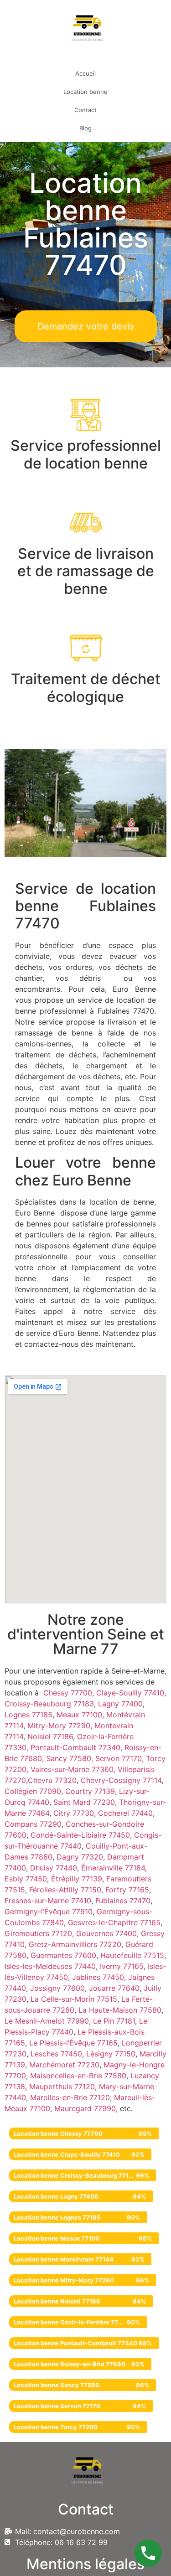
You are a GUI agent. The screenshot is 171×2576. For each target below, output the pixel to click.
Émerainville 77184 (113, 1868)
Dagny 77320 (80, 1857)
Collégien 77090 (33, 1791)
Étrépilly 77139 (77, 1879)
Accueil (85, 73)
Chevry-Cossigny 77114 (121, 1780)
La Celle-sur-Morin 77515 (74, 1999)
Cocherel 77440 (125, 1813)
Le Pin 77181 (114, 2021)
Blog (85, 128)
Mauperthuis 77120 (62, 2087)
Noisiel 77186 (50, 1736)
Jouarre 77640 (114, 1988)
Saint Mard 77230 (84, 1802)
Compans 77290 (33, 1824)
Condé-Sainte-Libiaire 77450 (80, 1835)
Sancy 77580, (71, 1758)
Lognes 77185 (28, 1715)
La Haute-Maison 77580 (120, 2010)
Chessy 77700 (68, 1693)
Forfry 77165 (127, 1890)
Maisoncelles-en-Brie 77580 (78, 2076)
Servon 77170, (121, 1758)
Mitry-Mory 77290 (59, 1726)
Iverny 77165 (122, 1966)
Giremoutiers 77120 (38, 1933)
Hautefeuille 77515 (132, 1955)
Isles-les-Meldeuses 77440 (50, 1966)
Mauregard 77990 (85, 2108)
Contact (85, 110)
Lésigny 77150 (111, 2054)
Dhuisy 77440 (54, 1868)
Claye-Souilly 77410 (130, 1693)
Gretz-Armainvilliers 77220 (75, 1944)
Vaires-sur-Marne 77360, (74, 1769)
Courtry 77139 (90, 1791)
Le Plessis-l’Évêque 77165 (73, 2043)
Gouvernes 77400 (106, 1933)
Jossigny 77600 (57, 1988)
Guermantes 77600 (63, 1955)
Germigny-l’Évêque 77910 (49, 1911)
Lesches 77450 (56, 2054)
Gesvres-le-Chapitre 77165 (114, 1922)
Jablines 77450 (98, 1977)
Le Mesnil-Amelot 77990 (47, 2021)
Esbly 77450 (26, 1879)
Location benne (85, 92)
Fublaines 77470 (123, 1901)
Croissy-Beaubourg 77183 (49, 1704)
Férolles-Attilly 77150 (65, 1890)
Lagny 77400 (120, 1704)
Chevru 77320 (52, 1780)
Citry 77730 (74, 1813)
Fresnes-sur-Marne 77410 (48, 1901)
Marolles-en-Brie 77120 (70, 2097)
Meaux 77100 (78, 1715)
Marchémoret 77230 (64, 2065)
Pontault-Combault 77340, (78, 1747)
